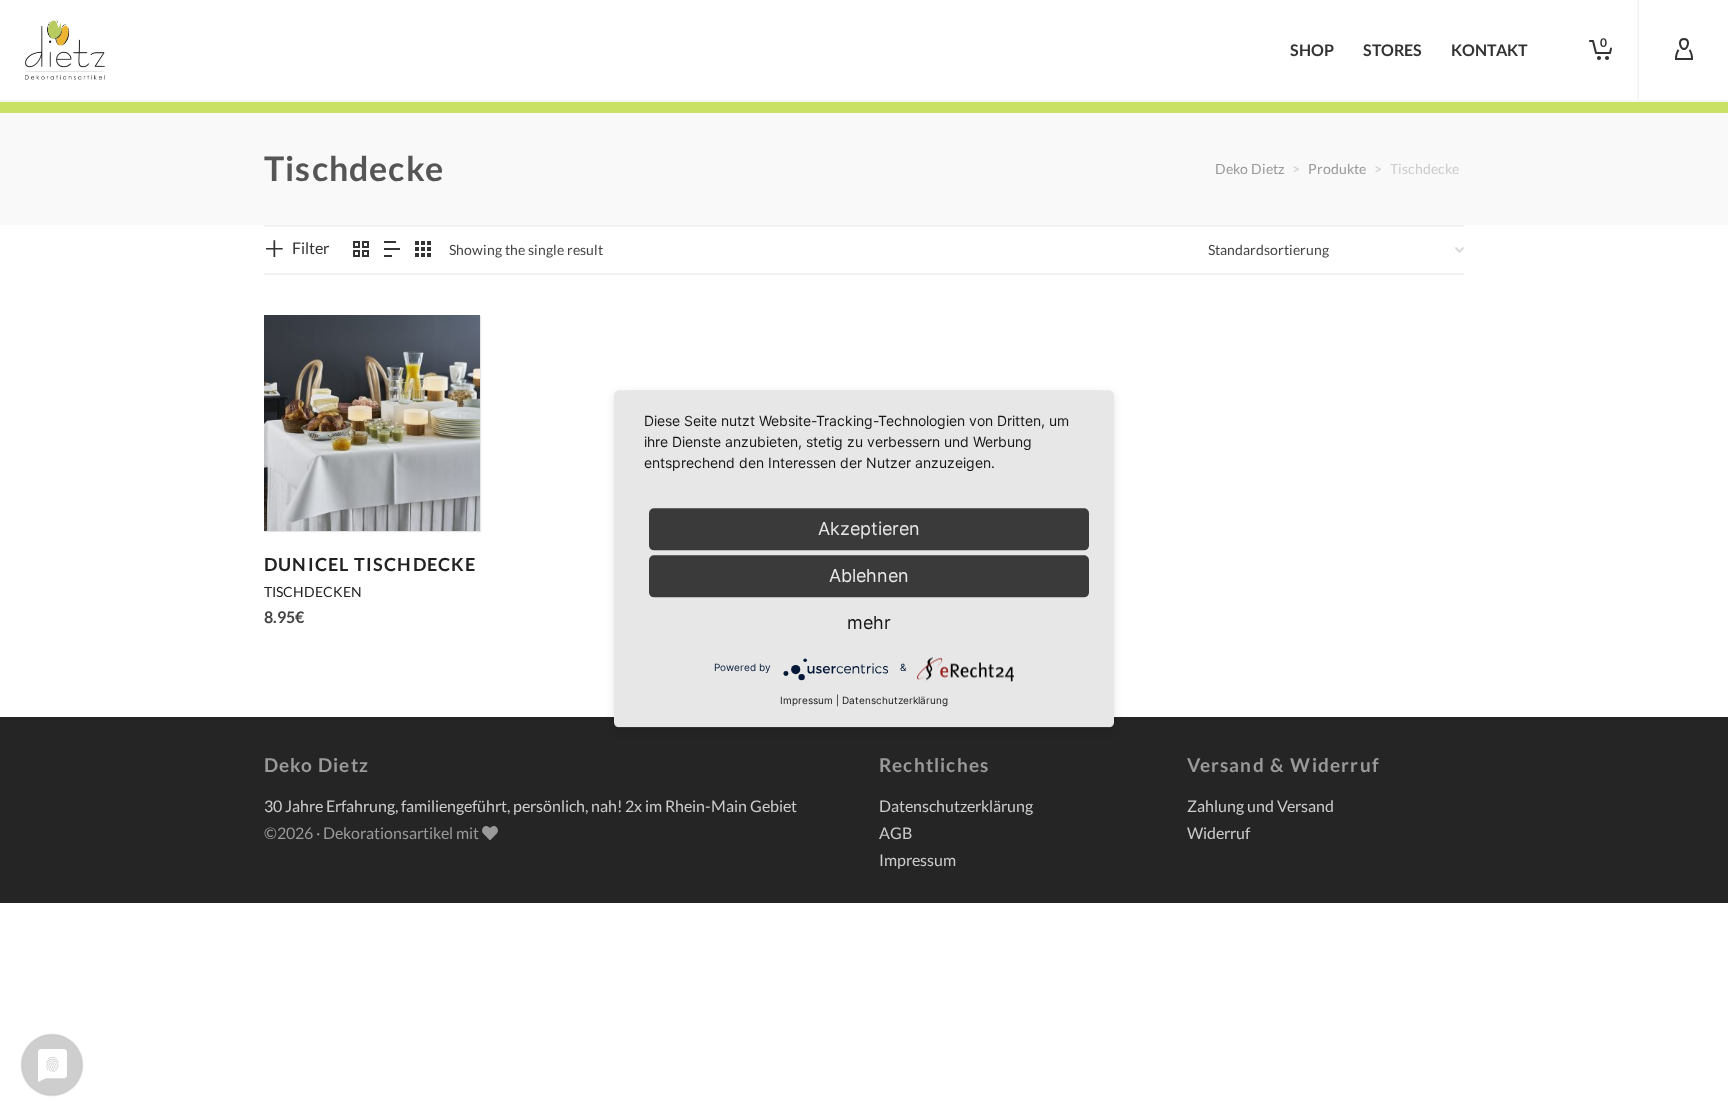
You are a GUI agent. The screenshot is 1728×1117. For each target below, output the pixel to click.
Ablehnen (869, 575)
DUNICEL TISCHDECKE (370, 564)
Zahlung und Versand (1260, 805)
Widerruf (1218, 832)
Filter (310, 247)
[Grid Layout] (423, 249)
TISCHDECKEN (313, 591)
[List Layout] (392, 249)
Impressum (917, 859)
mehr (869, 622)
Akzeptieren (869, 528)
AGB (895, 832)
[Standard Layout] (361, 249)
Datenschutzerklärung (956, 805)
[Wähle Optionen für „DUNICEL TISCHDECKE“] (310, 485)
